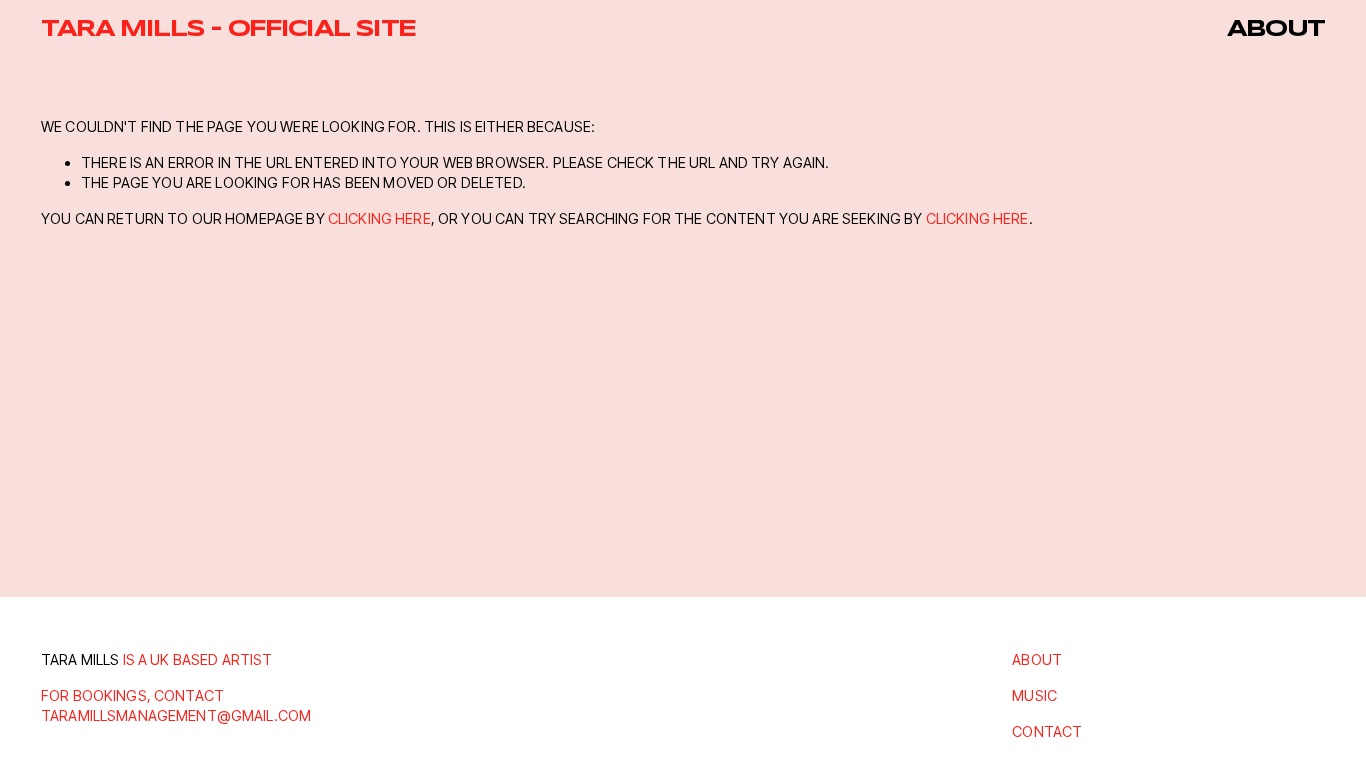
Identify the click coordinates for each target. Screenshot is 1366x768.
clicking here (379, 218)
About (1276, 30)
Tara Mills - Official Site (228, 30)
